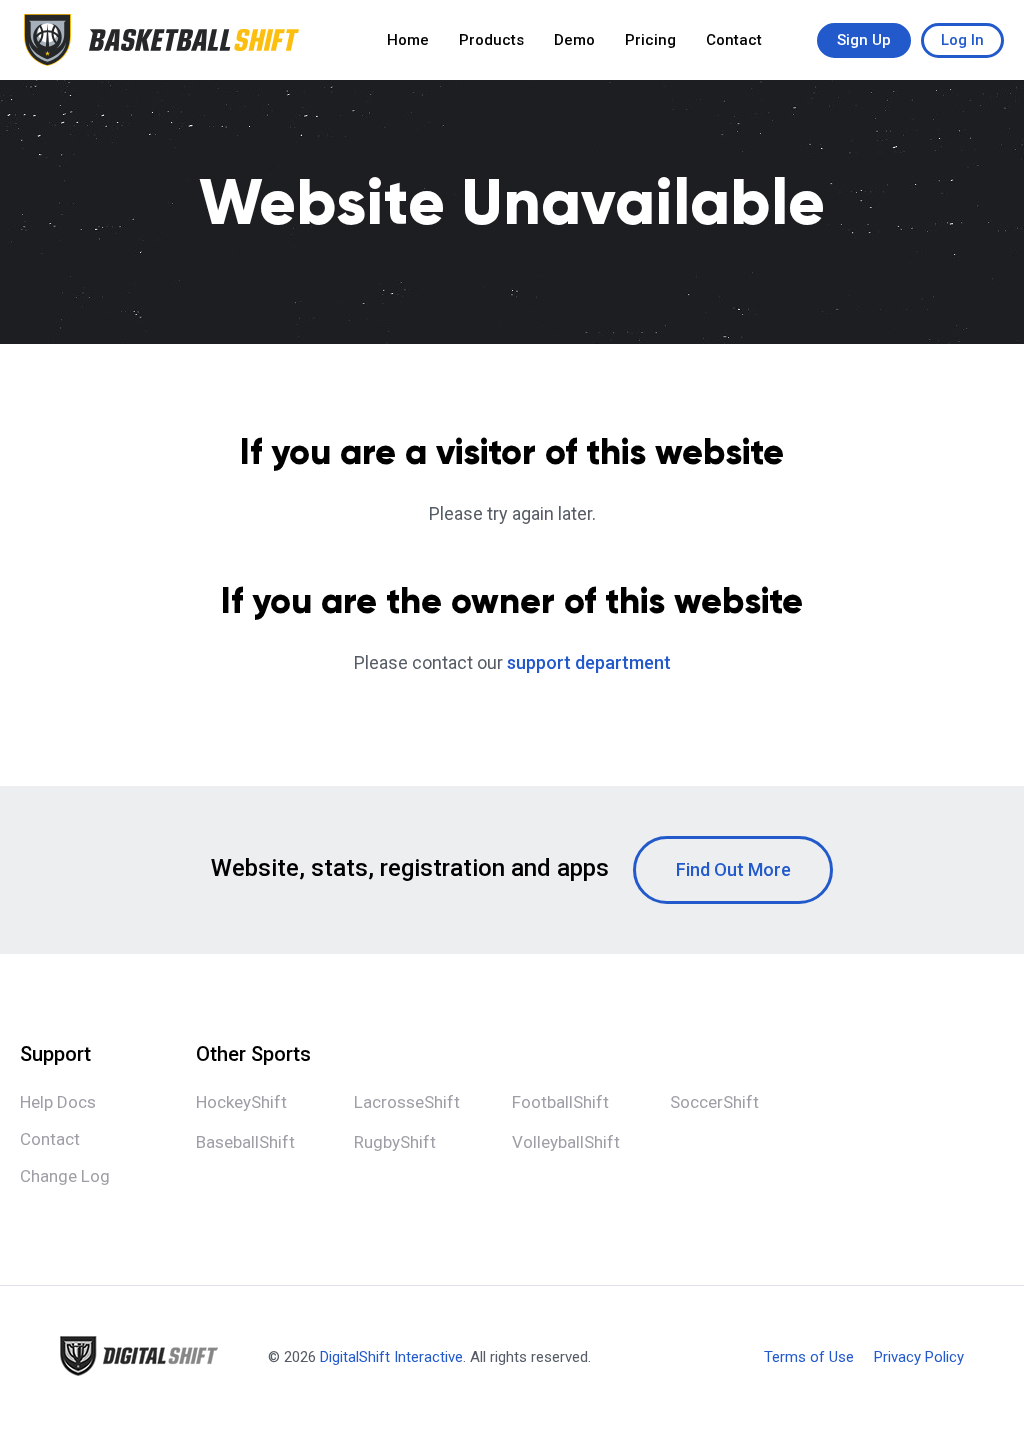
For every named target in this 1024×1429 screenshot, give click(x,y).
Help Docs (58, 1102)
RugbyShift (395, 1142)
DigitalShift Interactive (391, 1357)
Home (408, 40)
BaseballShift (245, 1142)
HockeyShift (241, 1102)
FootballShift (560, 1102)
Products (491, 40)
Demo (574, 40)
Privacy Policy (919, 1357)
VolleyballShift (566, 1142)
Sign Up (864, 40)
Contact (734, 40)
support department (589, 662)
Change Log (65, 1176)
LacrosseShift (407, 1102)
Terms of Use (809, 1357)
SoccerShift (714, 1102)
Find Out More (733, 869)
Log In (962, 40)
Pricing (650, 40)
